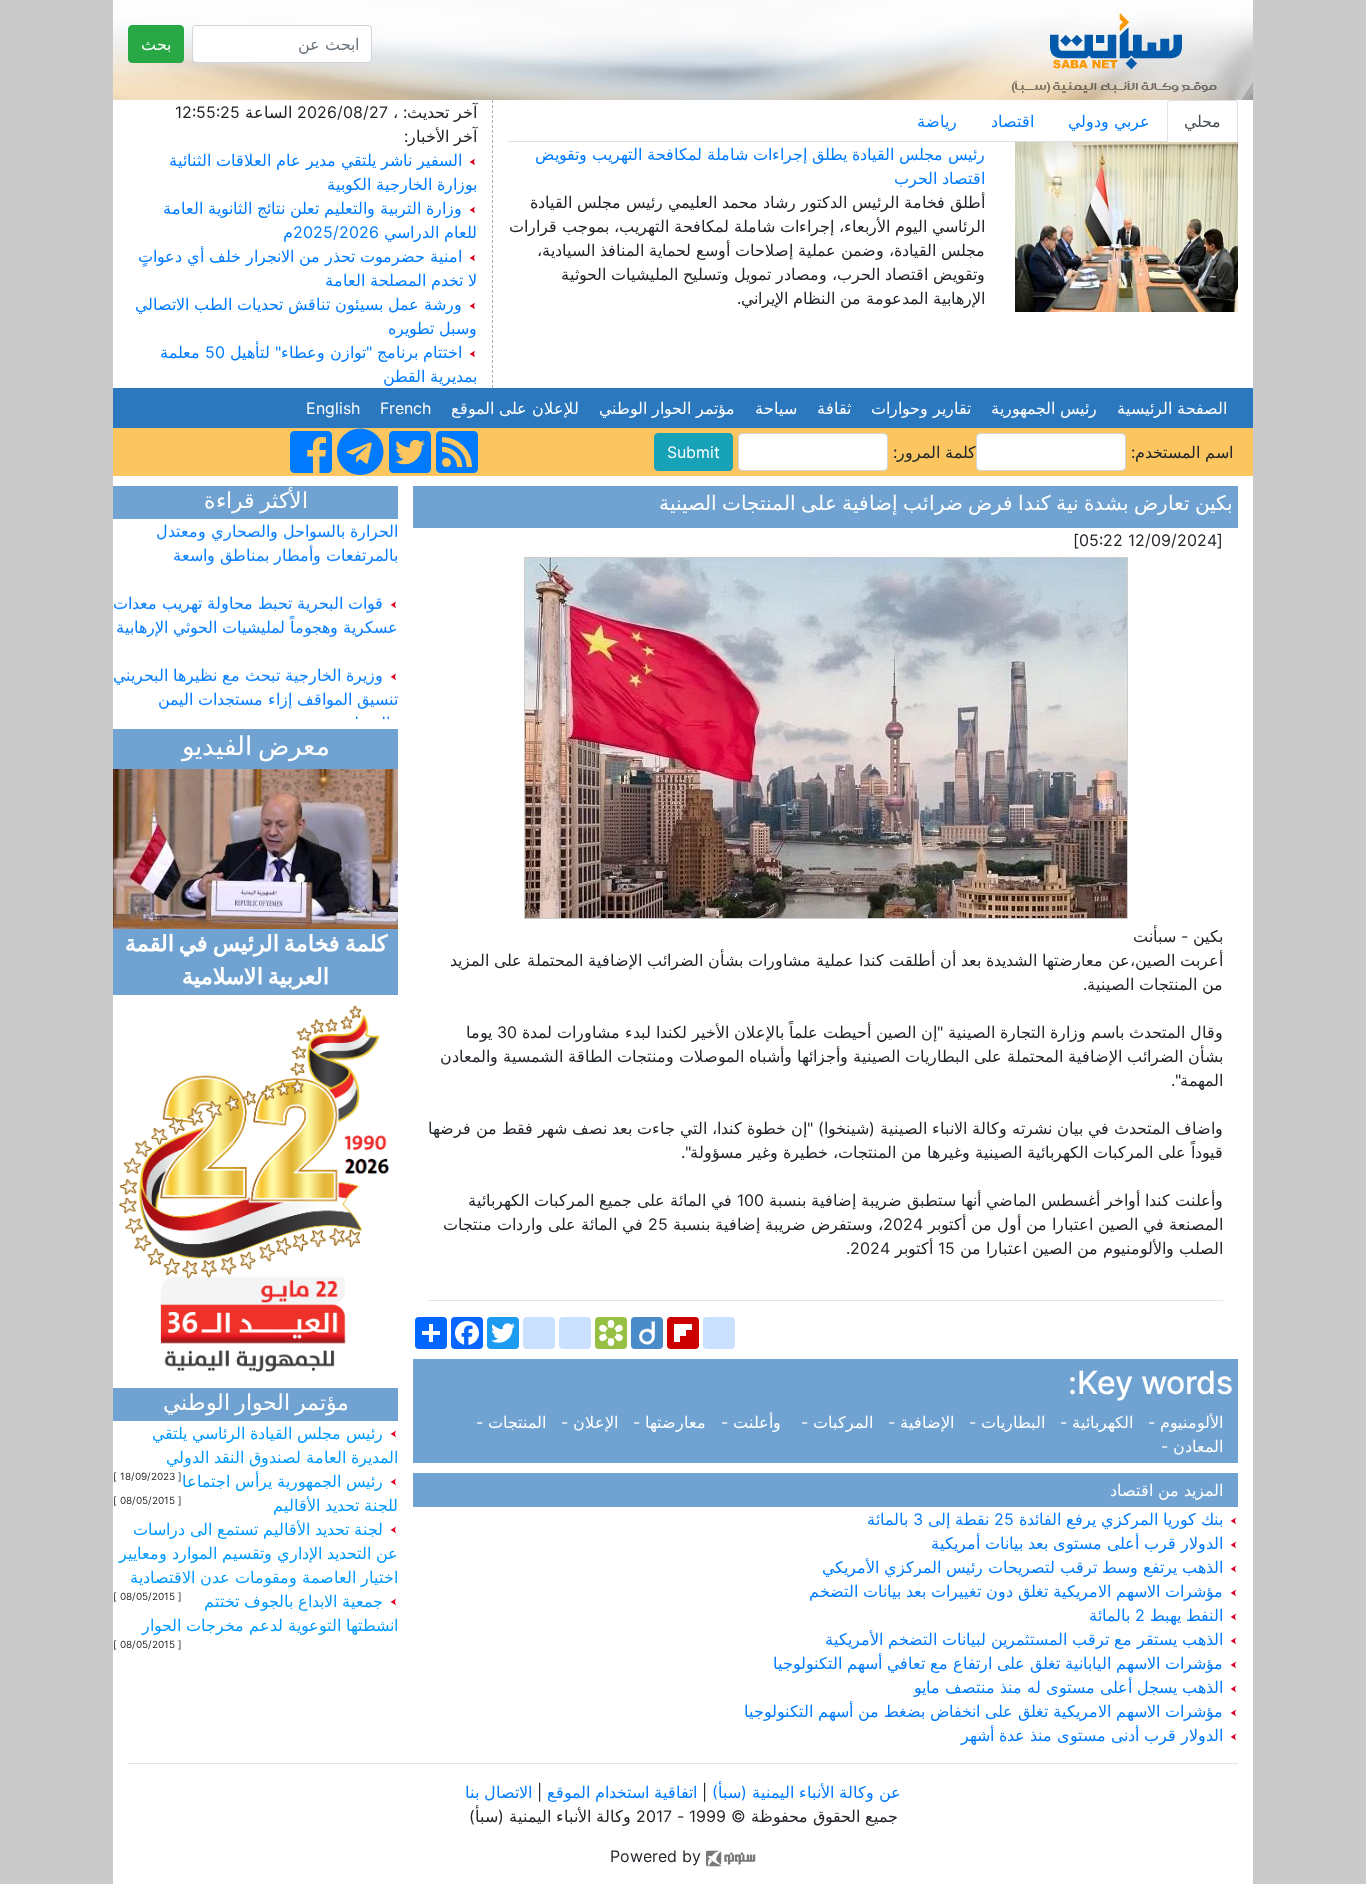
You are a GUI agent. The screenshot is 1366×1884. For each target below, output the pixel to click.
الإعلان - (592, 1422)
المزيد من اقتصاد (1171, 1490)
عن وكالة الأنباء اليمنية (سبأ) (804, 1792)
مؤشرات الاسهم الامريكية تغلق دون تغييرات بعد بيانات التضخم (1018, 1591)
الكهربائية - (1099, 1422)
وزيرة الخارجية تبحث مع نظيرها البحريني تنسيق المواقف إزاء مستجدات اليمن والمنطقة (255, 684)
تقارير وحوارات (921, 408)
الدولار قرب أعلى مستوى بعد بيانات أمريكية (1079, 1543)
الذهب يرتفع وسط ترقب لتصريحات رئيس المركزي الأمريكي (1025, 1567)
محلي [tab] (1202, 121)
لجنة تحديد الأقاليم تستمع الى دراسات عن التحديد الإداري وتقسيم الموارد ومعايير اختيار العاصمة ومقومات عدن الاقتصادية (258, 1553)
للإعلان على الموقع (515, 408)
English (333, 408)
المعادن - (1197, 1446)
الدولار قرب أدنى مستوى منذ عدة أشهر (1094, 1735)
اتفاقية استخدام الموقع (622, 1792)
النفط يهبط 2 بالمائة (1158, 1615)
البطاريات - (1009, 1422)
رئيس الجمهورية (1044, 408)
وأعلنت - (756, 1422)
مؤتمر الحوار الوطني (667, 408)
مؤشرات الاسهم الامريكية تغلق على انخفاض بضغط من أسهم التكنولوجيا (986, 1711)
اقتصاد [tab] (1012, 121)
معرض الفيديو (256, 748)
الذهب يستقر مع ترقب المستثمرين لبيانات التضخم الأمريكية (1026, 1639)
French (405, 408)
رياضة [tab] (937, 121)
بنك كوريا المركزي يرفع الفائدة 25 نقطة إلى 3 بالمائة (1047, 1519)
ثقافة (834, 408)
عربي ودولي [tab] (1109, 121)
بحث (156, 44)
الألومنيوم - (1188, 1422)
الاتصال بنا (498, 1792)
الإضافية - (923, 1422)
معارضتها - (672, 1422)
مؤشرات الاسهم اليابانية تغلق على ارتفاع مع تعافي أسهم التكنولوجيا (1000, 1663)
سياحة (776, 408)
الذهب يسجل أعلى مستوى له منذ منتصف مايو (1071, 1687)
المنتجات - (516, 1422)
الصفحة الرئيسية (1172, 408)
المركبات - (839, 1422)
